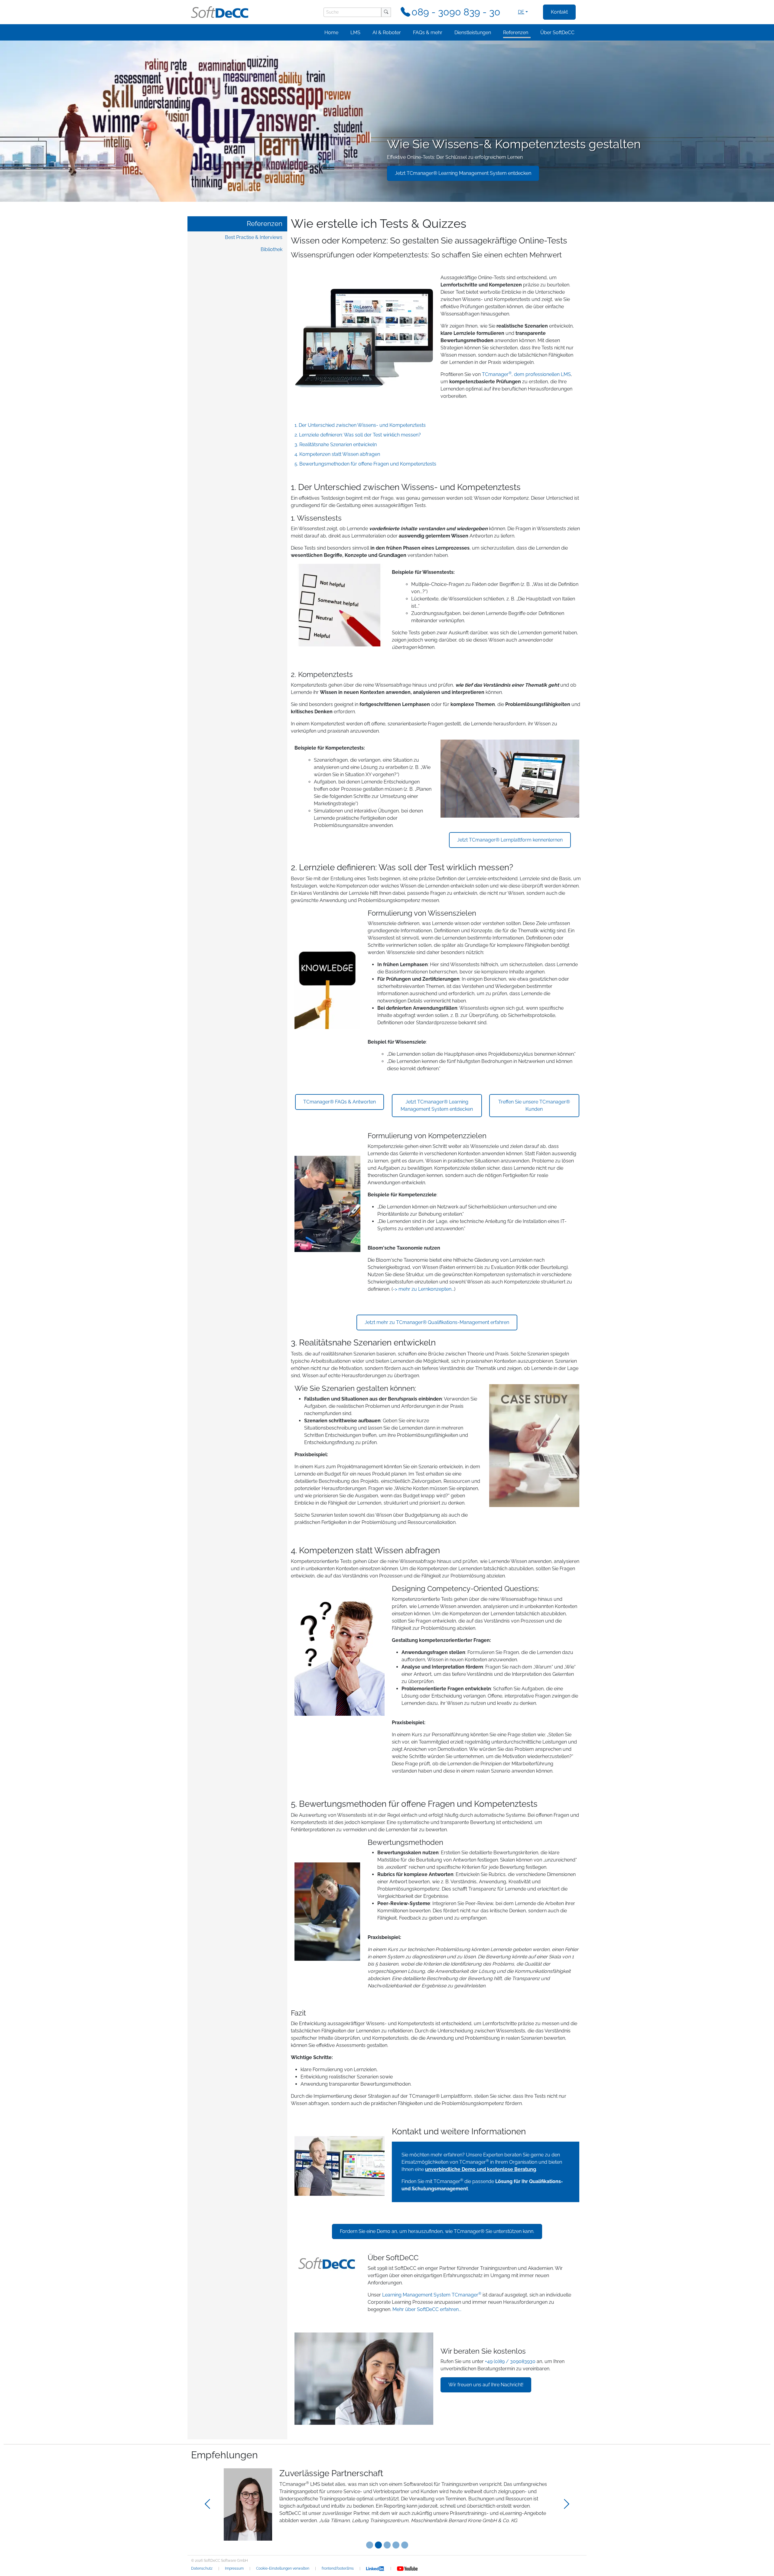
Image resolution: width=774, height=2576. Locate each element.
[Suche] (386, 12)
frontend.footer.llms (338, 2568)
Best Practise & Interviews (254, 237)
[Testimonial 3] (396, 2545)
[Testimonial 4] (405, 2545)
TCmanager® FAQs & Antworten (340, 1102)
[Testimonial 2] (387, 2545)
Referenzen (265, 224)
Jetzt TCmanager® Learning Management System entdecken (463, 173)
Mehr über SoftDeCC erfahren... (427, 2309)
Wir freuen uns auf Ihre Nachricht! (486, 2385)
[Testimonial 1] (378, 2545)
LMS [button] (355, 33)
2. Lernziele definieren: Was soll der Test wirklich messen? (358, 435)
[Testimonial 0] (370, 2545)
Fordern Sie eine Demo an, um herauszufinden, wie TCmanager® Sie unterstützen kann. (437, 2231)
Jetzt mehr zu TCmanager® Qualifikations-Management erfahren (437, 1322)
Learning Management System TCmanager (432, 2295)
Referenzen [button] (516, 33)
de (521, 12)
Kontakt (559, 12)
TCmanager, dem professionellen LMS (526, 374)
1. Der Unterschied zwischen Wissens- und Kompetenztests (360, 425)
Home (331, 33)
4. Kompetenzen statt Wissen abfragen (337, 454)
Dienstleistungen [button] (473, 33)
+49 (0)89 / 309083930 (510, 2361)
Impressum (234, 2568)
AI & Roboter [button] (387, 33)
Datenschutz (202, 2568)
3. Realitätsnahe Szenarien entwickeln (336, 445)
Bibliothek (272, 249)
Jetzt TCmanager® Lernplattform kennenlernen (510, 840)
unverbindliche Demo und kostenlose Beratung (481, 2169)
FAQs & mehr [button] (428, 33)
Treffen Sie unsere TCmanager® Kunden (534, 1105)
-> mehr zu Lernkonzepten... (423, 1289)
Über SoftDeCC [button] (557, 33)
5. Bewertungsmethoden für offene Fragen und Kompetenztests (365, 464)
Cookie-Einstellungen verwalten (283, 2568)
